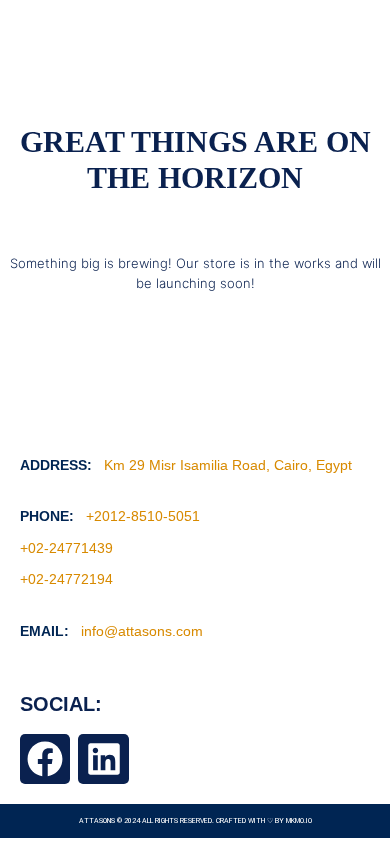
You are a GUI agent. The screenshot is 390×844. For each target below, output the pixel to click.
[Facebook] (45, 759)
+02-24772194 (66, 579)
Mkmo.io (299, 821)
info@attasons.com (142, 631)
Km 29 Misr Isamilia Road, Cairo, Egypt (228, 465)
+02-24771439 (66, 548)
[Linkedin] (103, 759)
